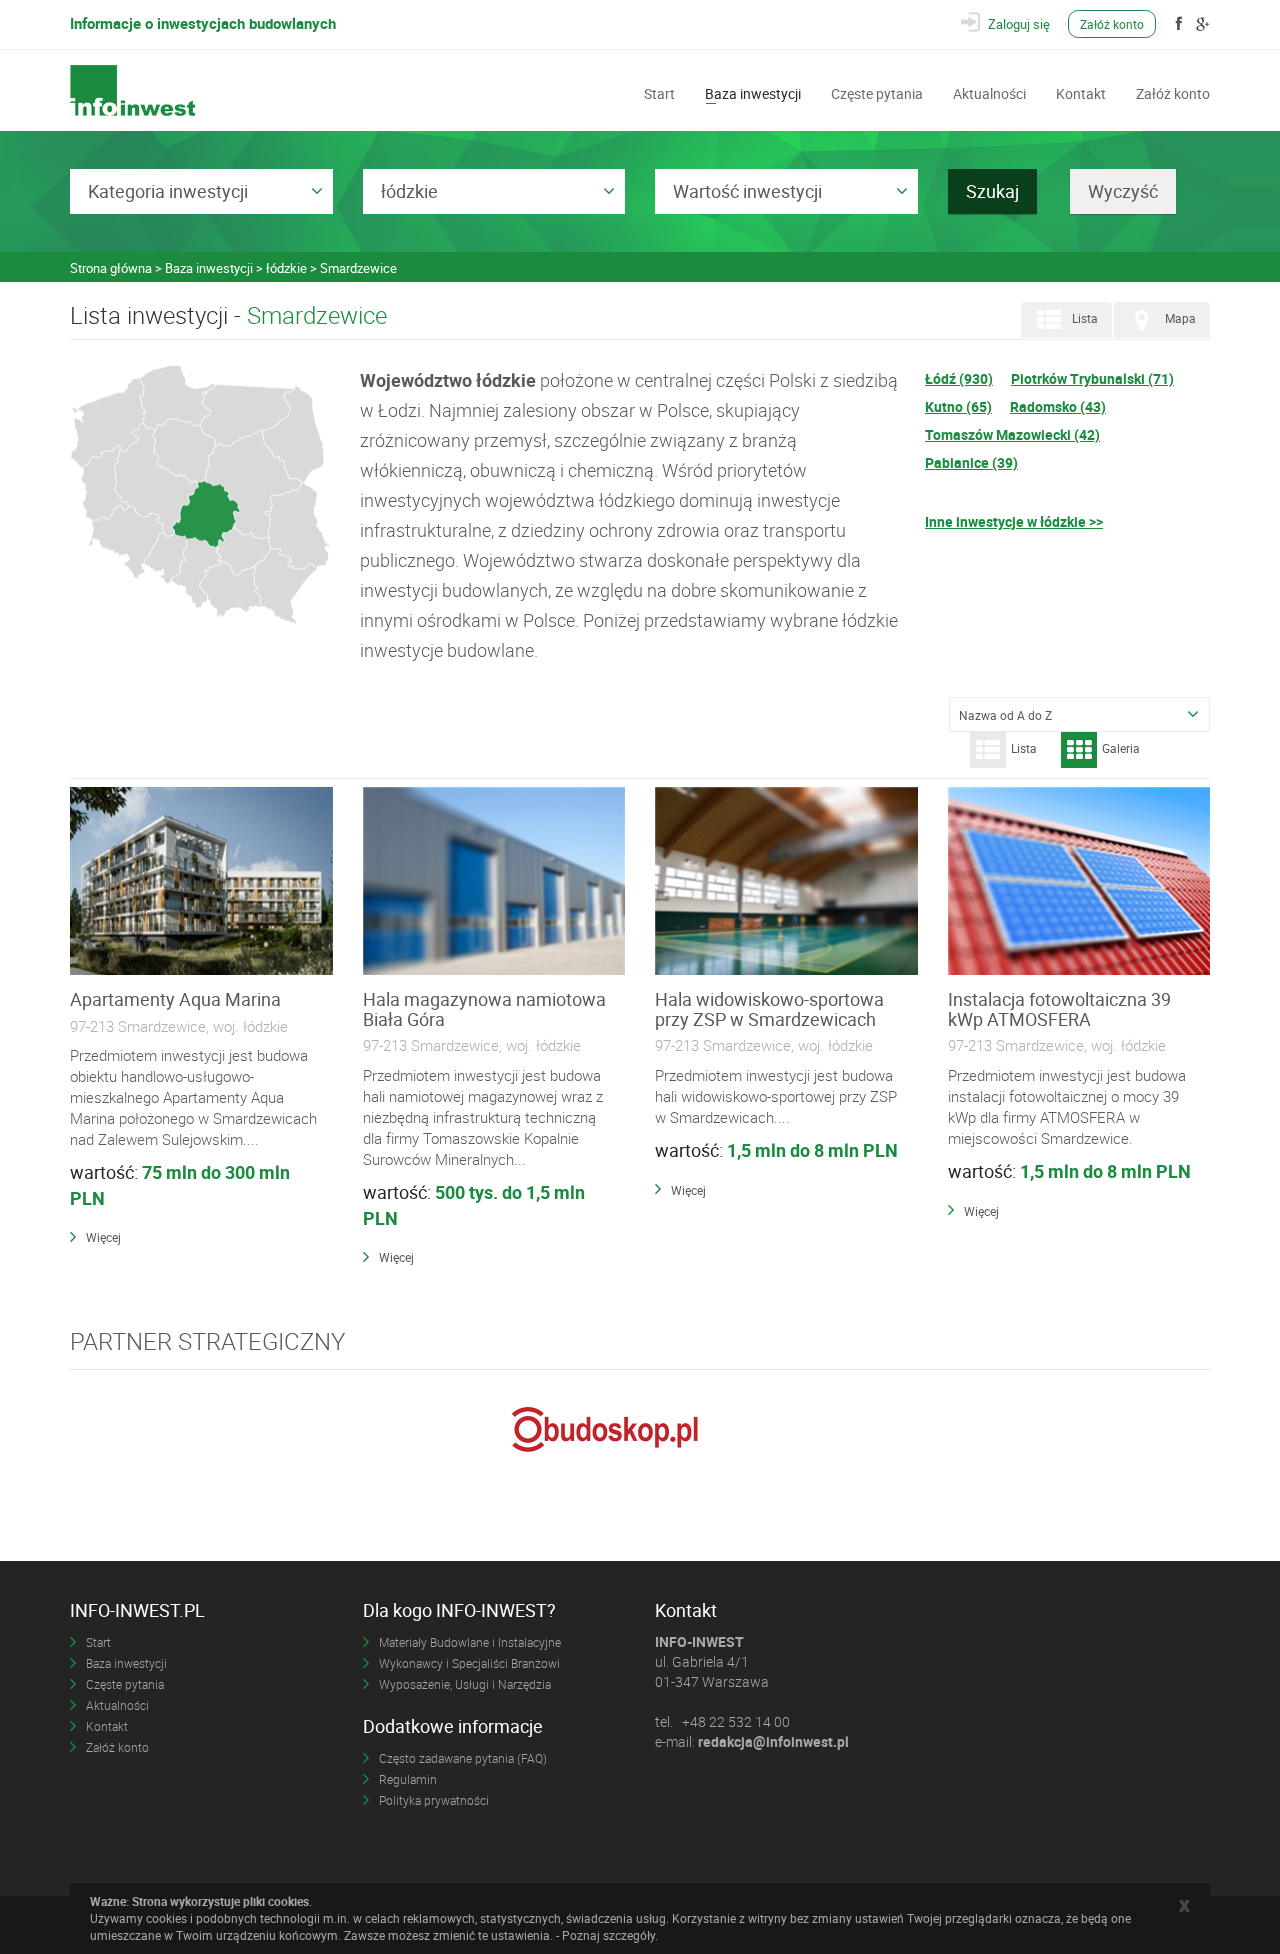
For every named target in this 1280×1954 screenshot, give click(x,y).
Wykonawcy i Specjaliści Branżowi (469, 1663)
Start (659, 92)
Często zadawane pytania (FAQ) (463, 1758)
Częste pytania (877, 92)
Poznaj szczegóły (608, 1935)
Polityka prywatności (434, 1800)
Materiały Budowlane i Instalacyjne (470, 1642)
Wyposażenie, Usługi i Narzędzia (465, 1684)
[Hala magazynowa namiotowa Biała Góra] (494, 882)
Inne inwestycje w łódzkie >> (1014, 521)
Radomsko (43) (1058, 406)
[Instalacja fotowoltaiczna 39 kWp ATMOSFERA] (1079, 882)
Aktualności (989, 92)
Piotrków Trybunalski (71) (1092, 378)
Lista (1085, 319)
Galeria (1121, 748)
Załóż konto (1112, 24)
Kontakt (1081, 92)
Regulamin (408, 1779)
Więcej (103, 1237)
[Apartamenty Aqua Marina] (201, 882)
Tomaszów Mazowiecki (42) (1012, 434)
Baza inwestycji (753, 92)
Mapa (1180, 319)
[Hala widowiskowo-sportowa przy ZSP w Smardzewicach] (786, 882)
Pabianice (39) (971, 462)
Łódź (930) (959, 378)
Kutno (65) (958, 406)
